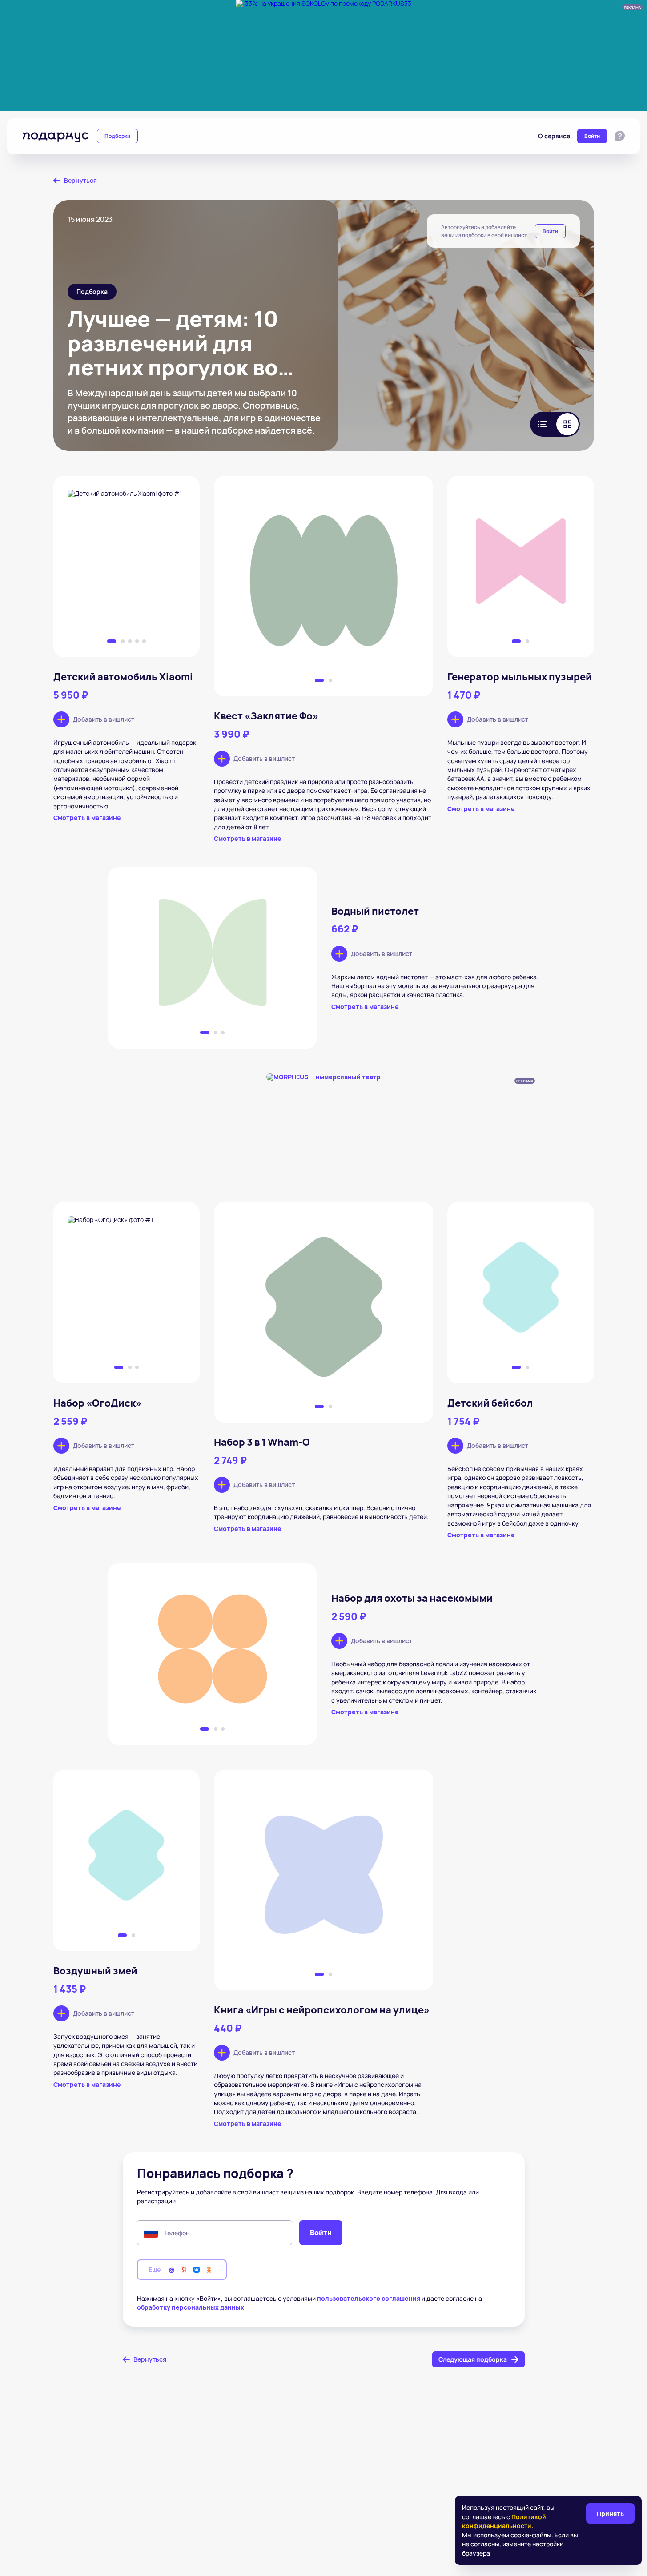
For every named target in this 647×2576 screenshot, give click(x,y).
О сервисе (554, 136)
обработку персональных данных (191, 2307)
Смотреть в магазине (87, 818)
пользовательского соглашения (369, 2298)
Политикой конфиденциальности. (504, 2521)
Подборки (117, 136)
